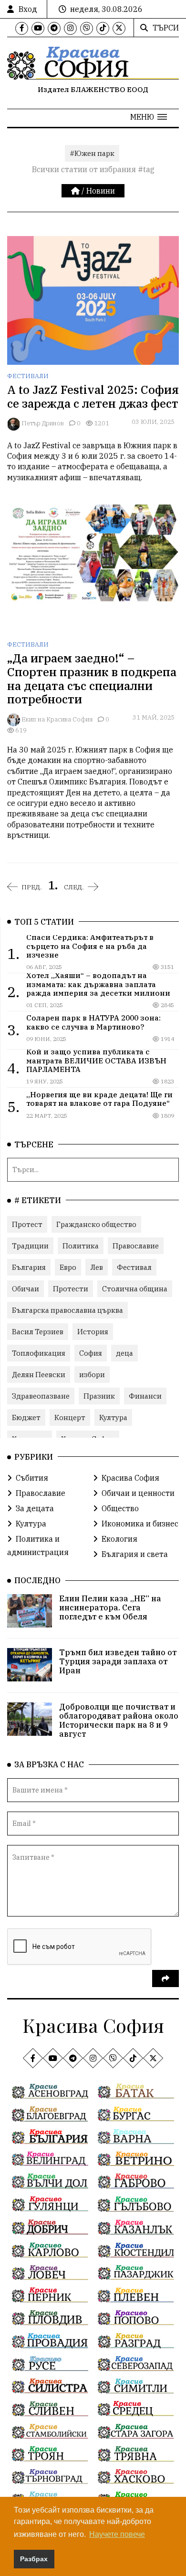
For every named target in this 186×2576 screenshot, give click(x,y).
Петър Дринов (43, 423)
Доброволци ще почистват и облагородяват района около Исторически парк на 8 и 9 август (119, 1721)
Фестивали (28, 376)
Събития (32, 1478)
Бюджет (26, 1417)
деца (124, 1353)
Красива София (130, 1478)
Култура (113, 1417)
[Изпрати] (165, 1978)
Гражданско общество (96, 1224)
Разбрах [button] (34, 2559)
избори (92, 1375)
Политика (81, 1246)
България (29, 1267)
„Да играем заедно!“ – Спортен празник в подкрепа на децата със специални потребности (92, 679)
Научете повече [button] (117, 2534)
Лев (97, 1267)
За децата (35, 1508)
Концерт (70, 1417)
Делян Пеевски (39, 1375)
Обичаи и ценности (138, 1493)
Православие (136, 1246)
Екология (119, 1539)
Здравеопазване (41, 1396)
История (93, 1332)
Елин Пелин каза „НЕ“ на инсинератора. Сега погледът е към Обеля (110, 1607)
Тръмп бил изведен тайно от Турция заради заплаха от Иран (118, 1661)
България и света (135, 1554)
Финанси (145, 1396)
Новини (101, 191)
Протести (71, 1289)
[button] (149, 117)
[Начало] (76, 191)
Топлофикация (39, 1353)
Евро (68, 1267)
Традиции (30, 1246)
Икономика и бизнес (140, 1524)
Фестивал (134, 1267)
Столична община (135, 1289)
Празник (99, 1396)
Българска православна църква (67, 1310)
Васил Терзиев (38, 1332)
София (91, 1353)
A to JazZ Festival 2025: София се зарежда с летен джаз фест (93, 397)
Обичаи (26, 1289)
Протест (27, 1224)
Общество (120, 1508)
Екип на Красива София (57, 719)
